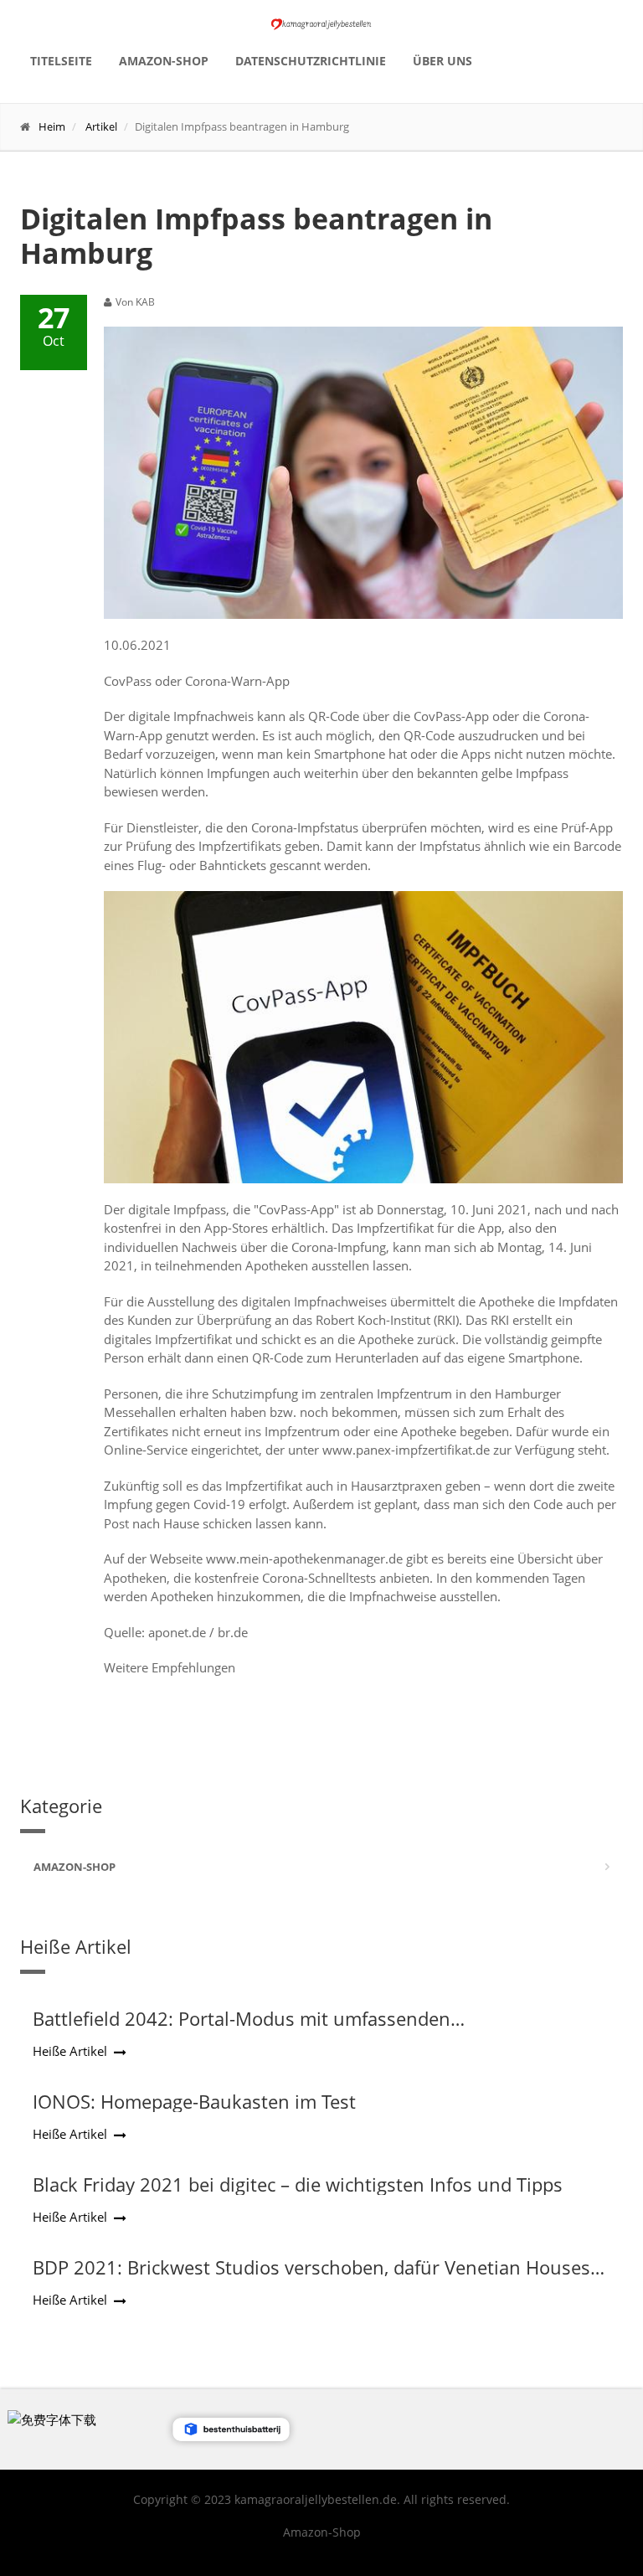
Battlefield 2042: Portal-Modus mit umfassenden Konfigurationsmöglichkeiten (242, 2029)
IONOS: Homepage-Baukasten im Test (194, 2101)
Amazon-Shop (164, 61)
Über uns (442, 61)
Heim (52, 126)
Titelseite (61, 61)
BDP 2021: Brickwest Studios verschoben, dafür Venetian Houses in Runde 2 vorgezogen (311, 2278)
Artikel (101, 126)
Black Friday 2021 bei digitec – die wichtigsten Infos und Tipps (298, 2184)
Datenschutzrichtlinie (311, 61)
